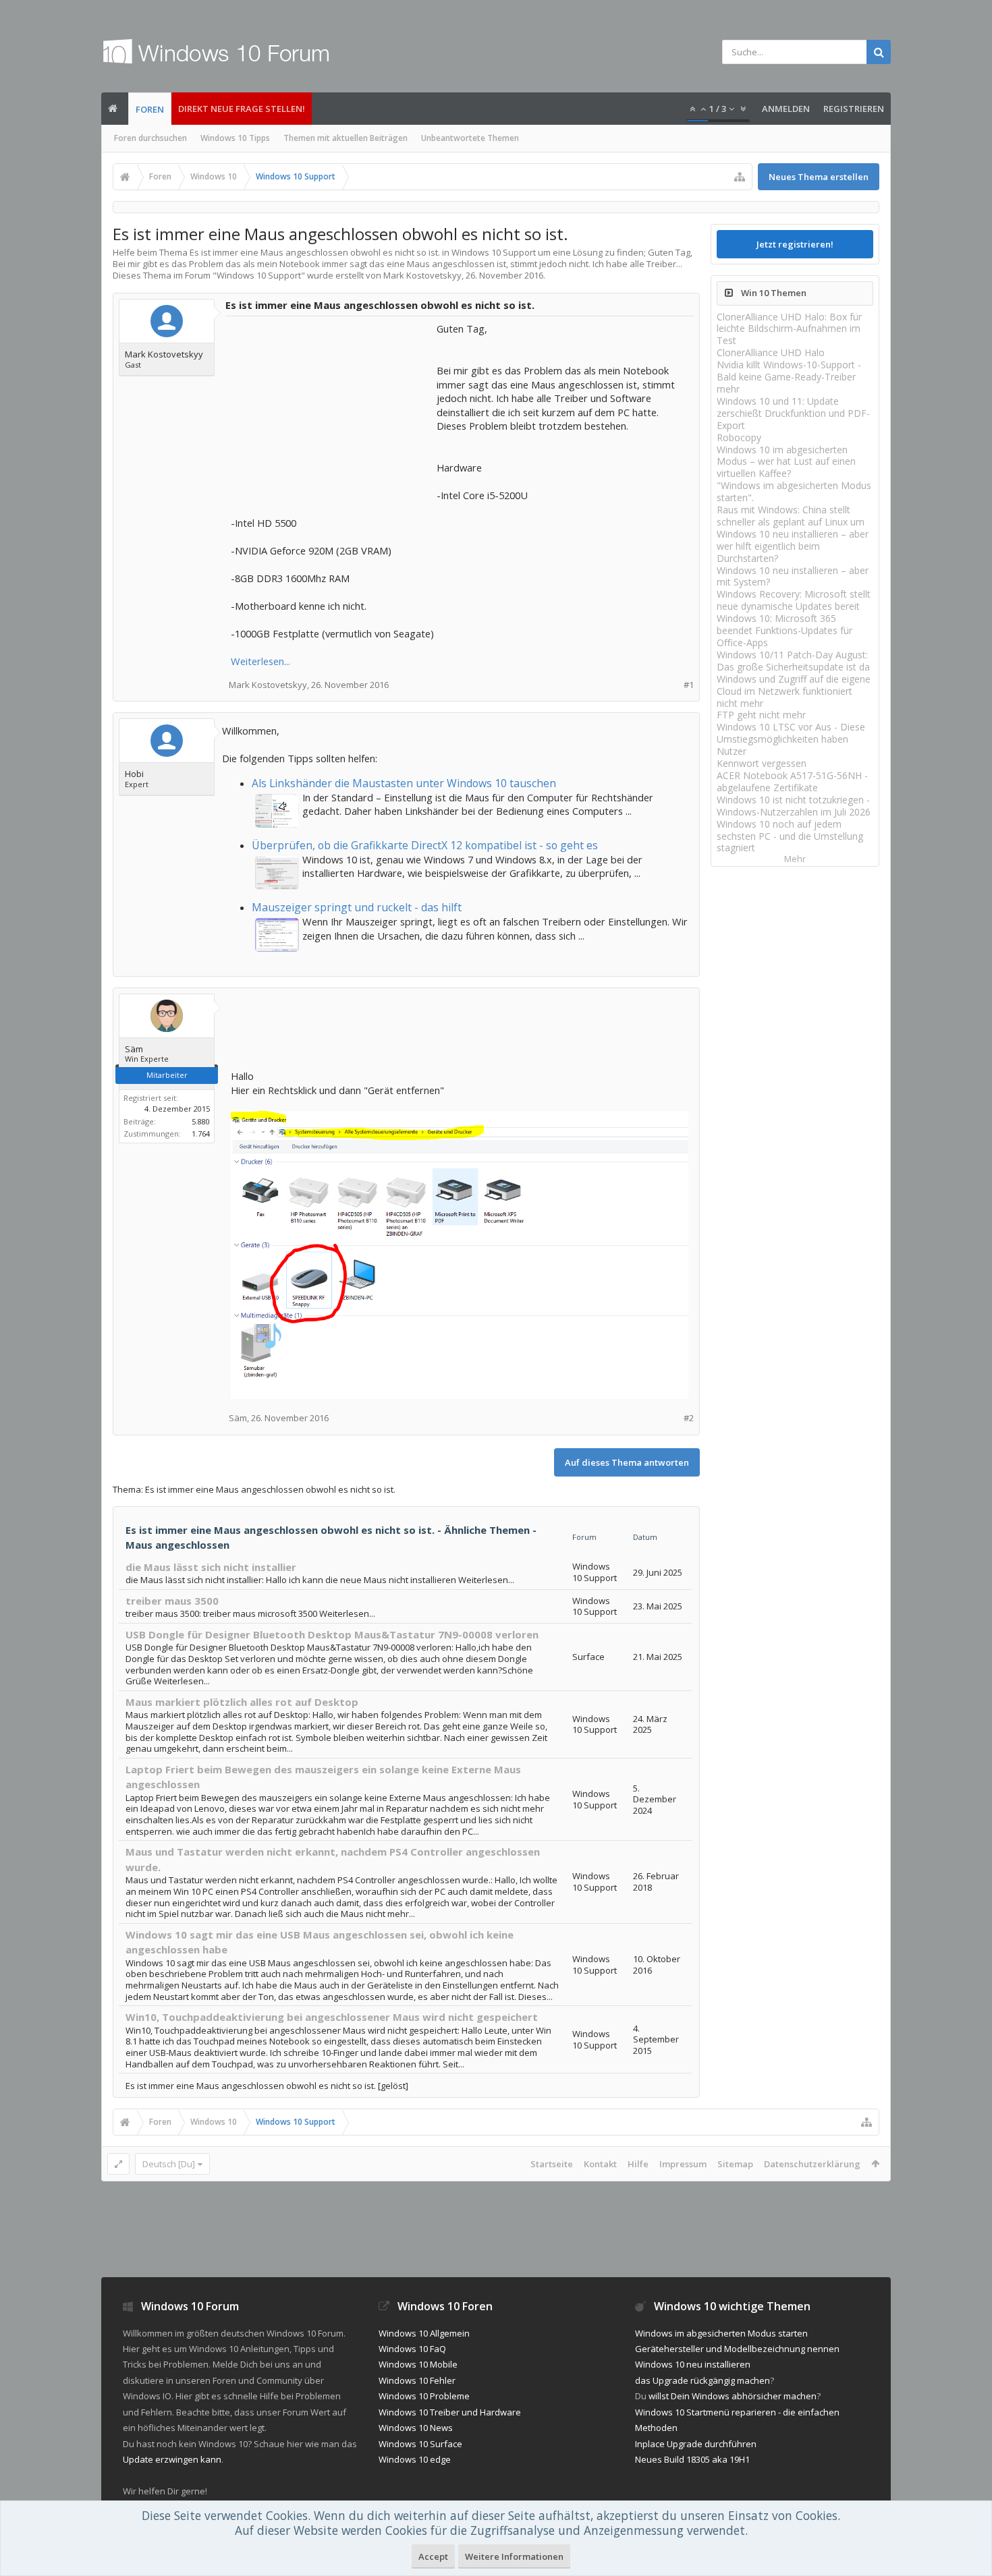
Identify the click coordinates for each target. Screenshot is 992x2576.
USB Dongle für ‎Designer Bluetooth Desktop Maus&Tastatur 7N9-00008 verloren (332, 1634)
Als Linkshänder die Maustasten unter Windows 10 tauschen (404, 783)
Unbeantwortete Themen (470, 138)
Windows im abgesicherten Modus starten (721, 2333)
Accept (433, 2556)
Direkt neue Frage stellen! (242, 109)
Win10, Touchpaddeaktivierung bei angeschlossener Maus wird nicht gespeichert (332, 2017)
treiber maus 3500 (172, 1601)
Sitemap (735, 2164)
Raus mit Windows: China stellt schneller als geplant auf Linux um (791, 516)
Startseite (552, 2164)
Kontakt (600, 2164)
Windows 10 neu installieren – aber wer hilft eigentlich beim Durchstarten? (793, 546)
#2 (689, 1418)
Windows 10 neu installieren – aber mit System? (793, 576)
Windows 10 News (416, 2428)
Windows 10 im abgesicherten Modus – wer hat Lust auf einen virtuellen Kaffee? (786, 462)
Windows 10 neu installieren (693, 2364)
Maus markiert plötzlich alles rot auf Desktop (242, 1702)
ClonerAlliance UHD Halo (771, 352)
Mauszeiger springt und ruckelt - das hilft (357, 907)
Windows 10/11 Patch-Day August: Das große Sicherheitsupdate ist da (793, 661)
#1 (689, 685)
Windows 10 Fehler (417, 2380)
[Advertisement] (332, 406)
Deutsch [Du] (169, 2164)
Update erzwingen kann (172, 2459)
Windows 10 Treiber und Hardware (450, 2412)
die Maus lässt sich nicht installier (211, 1567)
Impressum (683, 2164)
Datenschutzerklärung (812, 2164)
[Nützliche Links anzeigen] (740, 177)
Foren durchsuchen (150, 138)
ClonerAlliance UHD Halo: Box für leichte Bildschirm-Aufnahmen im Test (789, 329)
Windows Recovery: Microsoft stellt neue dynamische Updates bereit (794, 600)
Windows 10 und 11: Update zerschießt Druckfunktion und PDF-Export (793, 413)
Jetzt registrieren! (795, 244)
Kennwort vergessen (762, 763)
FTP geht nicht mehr (761, 715)
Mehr (795, 859)
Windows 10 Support (259, 275)
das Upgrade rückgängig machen (702, 2380)
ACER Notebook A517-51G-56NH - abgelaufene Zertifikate (792, 781)
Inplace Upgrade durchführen (696, 2444)
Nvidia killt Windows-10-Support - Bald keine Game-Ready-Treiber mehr (789, 377)
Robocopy (739, 437)
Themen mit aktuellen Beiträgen (346, 138)
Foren (150, 109)
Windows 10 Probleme (424, 2396)
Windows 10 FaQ (412, 2349)
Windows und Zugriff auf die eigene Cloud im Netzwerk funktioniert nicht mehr (794, 691)
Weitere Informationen (514, 2556)
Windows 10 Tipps (235, 138)
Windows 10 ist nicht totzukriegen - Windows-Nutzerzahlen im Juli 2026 (794, 806)
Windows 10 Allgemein (424, 2333)
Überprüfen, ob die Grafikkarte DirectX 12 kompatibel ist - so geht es (425, 845)
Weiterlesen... (260, 661)
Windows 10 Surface (420, 2444)
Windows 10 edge (415, 2459)
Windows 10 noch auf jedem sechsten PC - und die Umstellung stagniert (790, 836)
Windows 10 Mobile (418, 2364)
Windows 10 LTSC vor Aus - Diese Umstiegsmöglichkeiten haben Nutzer (791, 739)
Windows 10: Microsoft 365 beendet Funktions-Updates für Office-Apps (784, 630)
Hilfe (638, 2164)
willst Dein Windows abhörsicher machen (733, 2396)
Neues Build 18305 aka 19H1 (692, 2459)
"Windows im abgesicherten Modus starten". (794, 491)
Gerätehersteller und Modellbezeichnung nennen (737, 2349)
